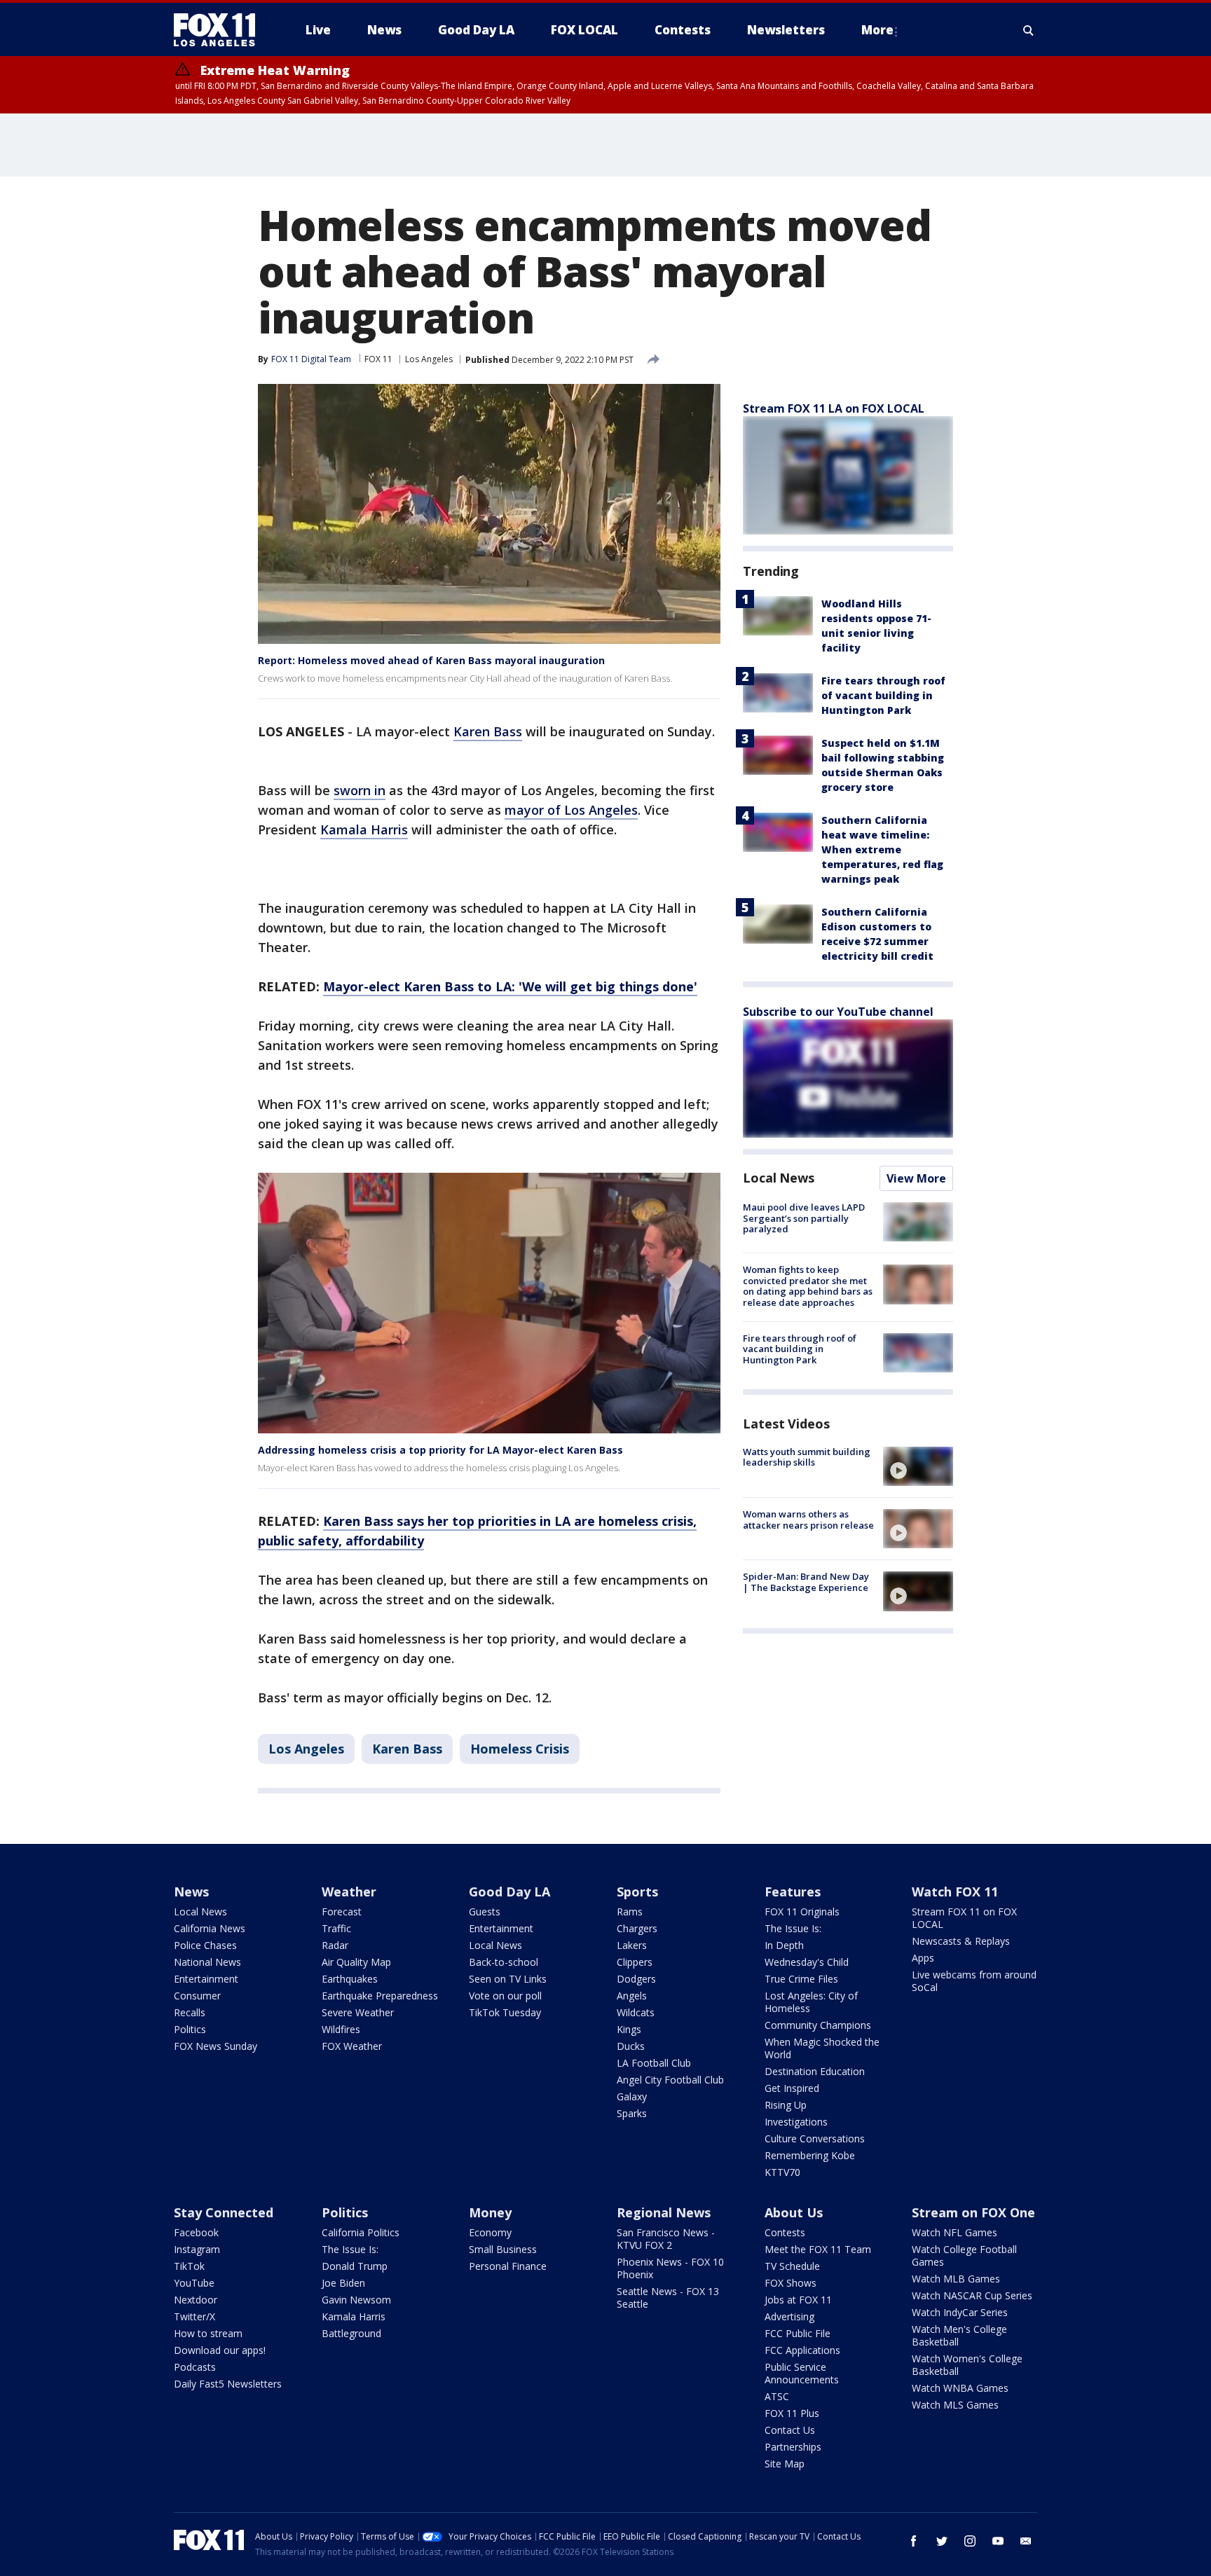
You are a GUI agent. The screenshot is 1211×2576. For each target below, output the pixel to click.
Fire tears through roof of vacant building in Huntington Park (883, 695)
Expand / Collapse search (1029, 30)
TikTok (189, 2266)
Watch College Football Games (964, 2255)
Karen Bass (488, 731)
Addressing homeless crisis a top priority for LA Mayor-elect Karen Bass (440, 1450)
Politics (190, 2029)
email (1026, 2541)
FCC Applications (802, 2350)
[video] (918, 1466)
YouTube (194, 2283)
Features (793, 1892)
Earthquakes (350, 1979)
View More (916, 1178)
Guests (485, 1912)
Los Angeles (429, 359)
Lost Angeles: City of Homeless (811, 2002)
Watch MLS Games (955, 2405)
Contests (785, 2232)
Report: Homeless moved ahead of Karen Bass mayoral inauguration (431, 660)
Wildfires (341, 2029)
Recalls (190, 2012)
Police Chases (205, 1945)
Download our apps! (220, 2350)
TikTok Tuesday (505, 2012)
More (877, 30)
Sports (637, 1892)
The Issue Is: (793, 1928)
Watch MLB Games (956, 2279)
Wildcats (636, 2012)
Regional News (664, 2212)
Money (490, 2212)
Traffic (336, 1928)
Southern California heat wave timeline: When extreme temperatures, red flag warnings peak (882, 849)
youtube (998, 2541)
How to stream (208, 2333)
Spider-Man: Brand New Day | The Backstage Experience (806, 1582)
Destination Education (815, 2071)
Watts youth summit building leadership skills (807, 1457)
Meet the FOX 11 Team (818, 2249)
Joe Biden (343, 2283)
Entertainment (206, 1979)
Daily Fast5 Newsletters (228, 2384)
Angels (632, 1996)
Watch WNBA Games (960, 2388)
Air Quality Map (356, 1962)
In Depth (784, 1945)
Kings (629, 2029)
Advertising (789, 2316)
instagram (970, 2541)
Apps (923, 1958)
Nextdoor (196, 2300)
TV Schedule (792, 2266)
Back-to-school (504, 1962)
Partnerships (793, 2447)
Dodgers (636, 1979)
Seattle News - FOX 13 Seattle (668, 2298)
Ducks (631, 2046)
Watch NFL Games (955, 2232)
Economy (490, 2232)
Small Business (503, 2249)
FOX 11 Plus (792, 2413)
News (191, 1892)
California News (210, 1928)
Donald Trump (355, 2266)
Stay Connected (224, 2212)
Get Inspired (792, 2088)
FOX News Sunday (215, 2046)
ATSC (777, 2396)
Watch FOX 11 (955, 1892)
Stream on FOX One (973, 2212)
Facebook (196, 2232)
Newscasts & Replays (961, 1941)
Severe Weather (358, 2012)
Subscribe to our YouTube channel (838, 1012)
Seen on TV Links (508, 1979)
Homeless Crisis (520, 1749)
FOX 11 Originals (802, 1912)
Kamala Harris (364, 829)
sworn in (360, 790)
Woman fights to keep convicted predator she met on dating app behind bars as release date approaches (808, 1286)
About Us (794, 2212)
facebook (914, 2541)
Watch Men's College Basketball (959, 2335)
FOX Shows (791, 2283)
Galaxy (632, 2096)
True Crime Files (801, 1979)
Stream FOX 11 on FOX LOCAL (964, 1918)
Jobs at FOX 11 (798, 2300)
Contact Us (790, 2430)
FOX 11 (378, 359)
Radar (335, 1945)
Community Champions (818, 2025)
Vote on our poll (505, 1996)
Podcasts (195, 2367)
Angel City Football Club (670, 2080)
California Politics (361, 2232)
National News (207, 1962)
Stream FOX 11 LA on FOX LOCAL (834, 408)
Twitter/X (194, 2316)
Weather (349, 1892)
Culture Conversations (815, 2138)
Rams (630, 1912)
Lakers (632, 1945)
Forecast (342, 1912)
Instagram (197, 2249)
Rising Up (786, 2105)
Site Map (785, 2464)
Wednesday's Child (807, 1962)
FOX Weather (352, 2046)
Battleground (351, 2333)
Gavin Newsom (356, 2300)
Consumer (197, 1996)
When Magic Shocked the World (822, 2048)
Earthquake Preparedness (380, 1996)
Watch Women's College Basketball (967, 2365)
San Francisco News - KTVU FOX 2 (666, 2239)
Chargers (637, 1928)
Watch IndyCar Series (960, 2312)
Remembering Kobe (810, 2155)
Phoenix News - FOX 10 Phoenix (670, 2268)
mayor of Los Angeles (571, 810)
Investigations (796, 2122)
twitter (942, 2541)
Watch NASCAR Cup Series (972, 2295)
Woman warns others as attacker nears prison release (808, 1520)
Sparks (632, 2113)
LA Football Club (654, 2063)
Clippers (635, 1962)
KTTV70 (782, 2172)
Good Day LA (509, 1892)
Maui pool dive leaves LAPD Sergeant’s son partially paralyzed (804, 1218)
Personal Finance (508, 2266)
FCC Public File (798, 2333)
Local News (779, 1178)
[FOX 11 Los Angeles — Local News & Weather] (220, 30)
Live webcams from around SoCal (974, 1981)
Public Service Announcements (802, 2373)
